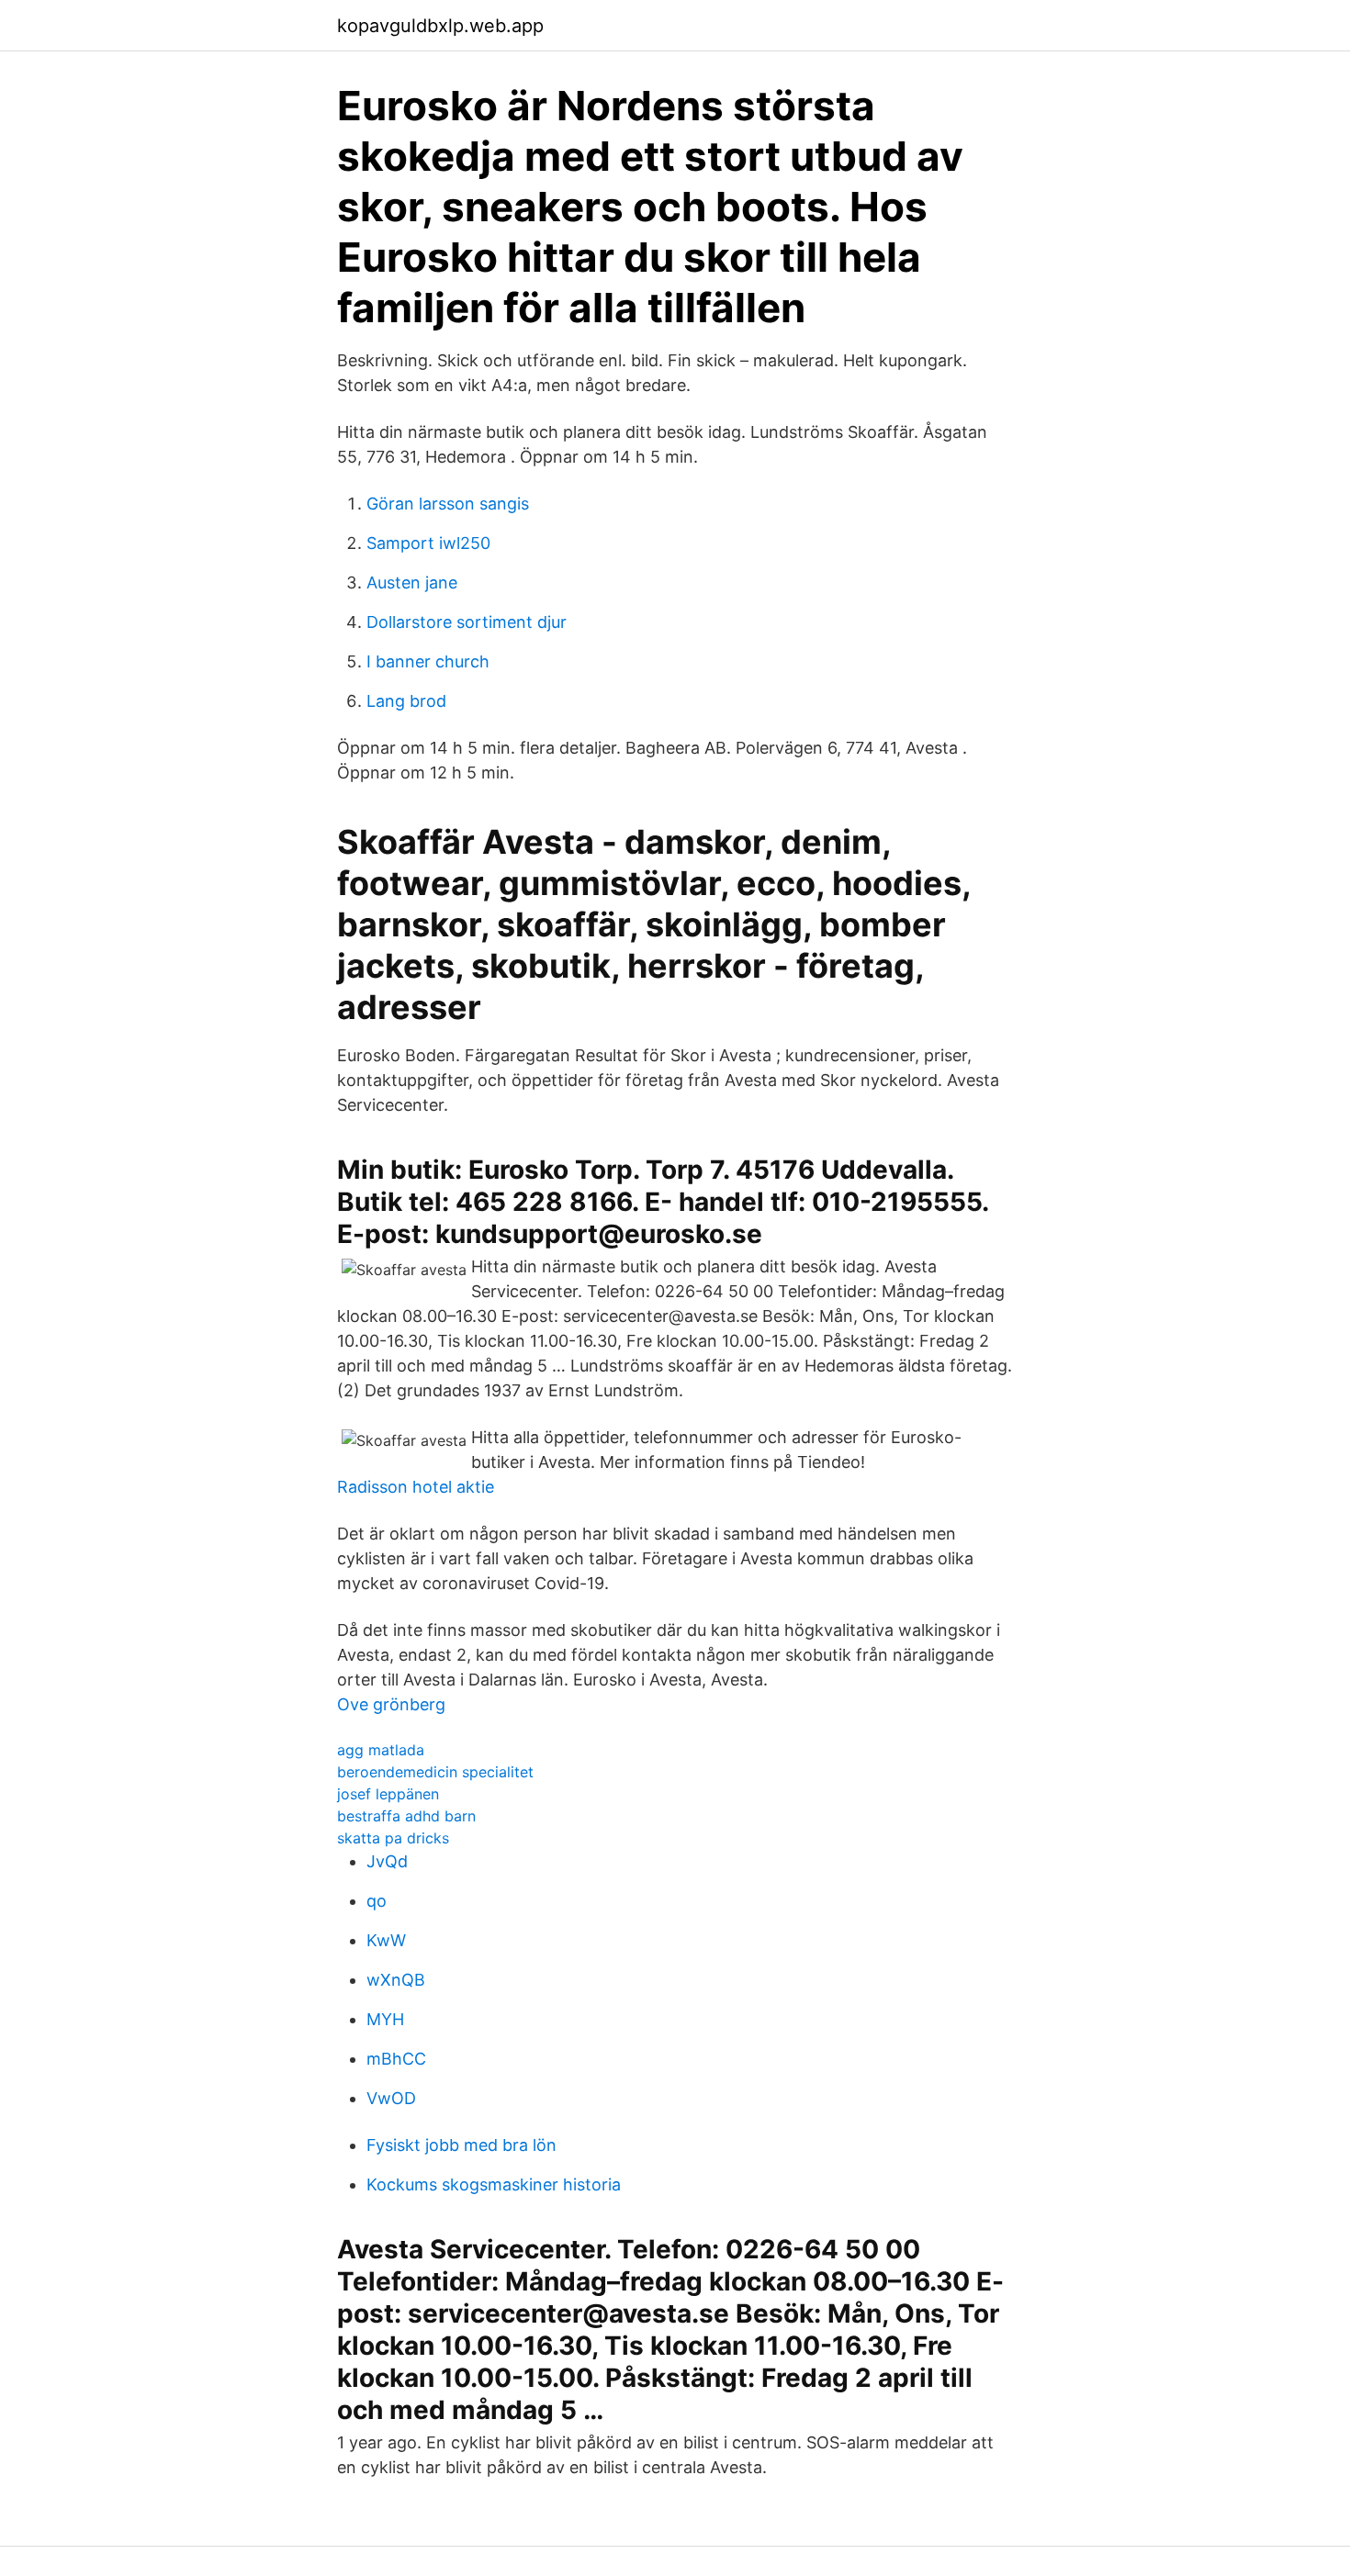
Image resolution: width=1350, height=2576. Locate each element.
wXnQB (396, 1980)
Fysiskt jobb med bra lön (461, 2145)
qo (377, 1901)
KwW (386, 1940)
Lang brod (406, 701)
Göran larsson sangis (448, 504)
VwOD (391, 2098)
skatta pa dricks (393, 1838)
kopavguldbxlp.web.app (440, 26)
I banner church (428, 661)
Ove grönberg (391, 1704)
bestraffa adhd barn (406, 1816)
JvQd (387, 1861)
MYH (385, 2019)
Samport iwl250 (428, 543)
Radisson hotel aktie (416, 1487)
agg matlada (381, 1750)
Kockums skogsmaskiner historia (494, 2184)
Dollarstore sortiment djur (467, 622)
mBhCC (396, 2059)
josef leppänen (388, 1794)
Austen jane (412, 582)
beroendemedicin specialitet (435, 1772)
